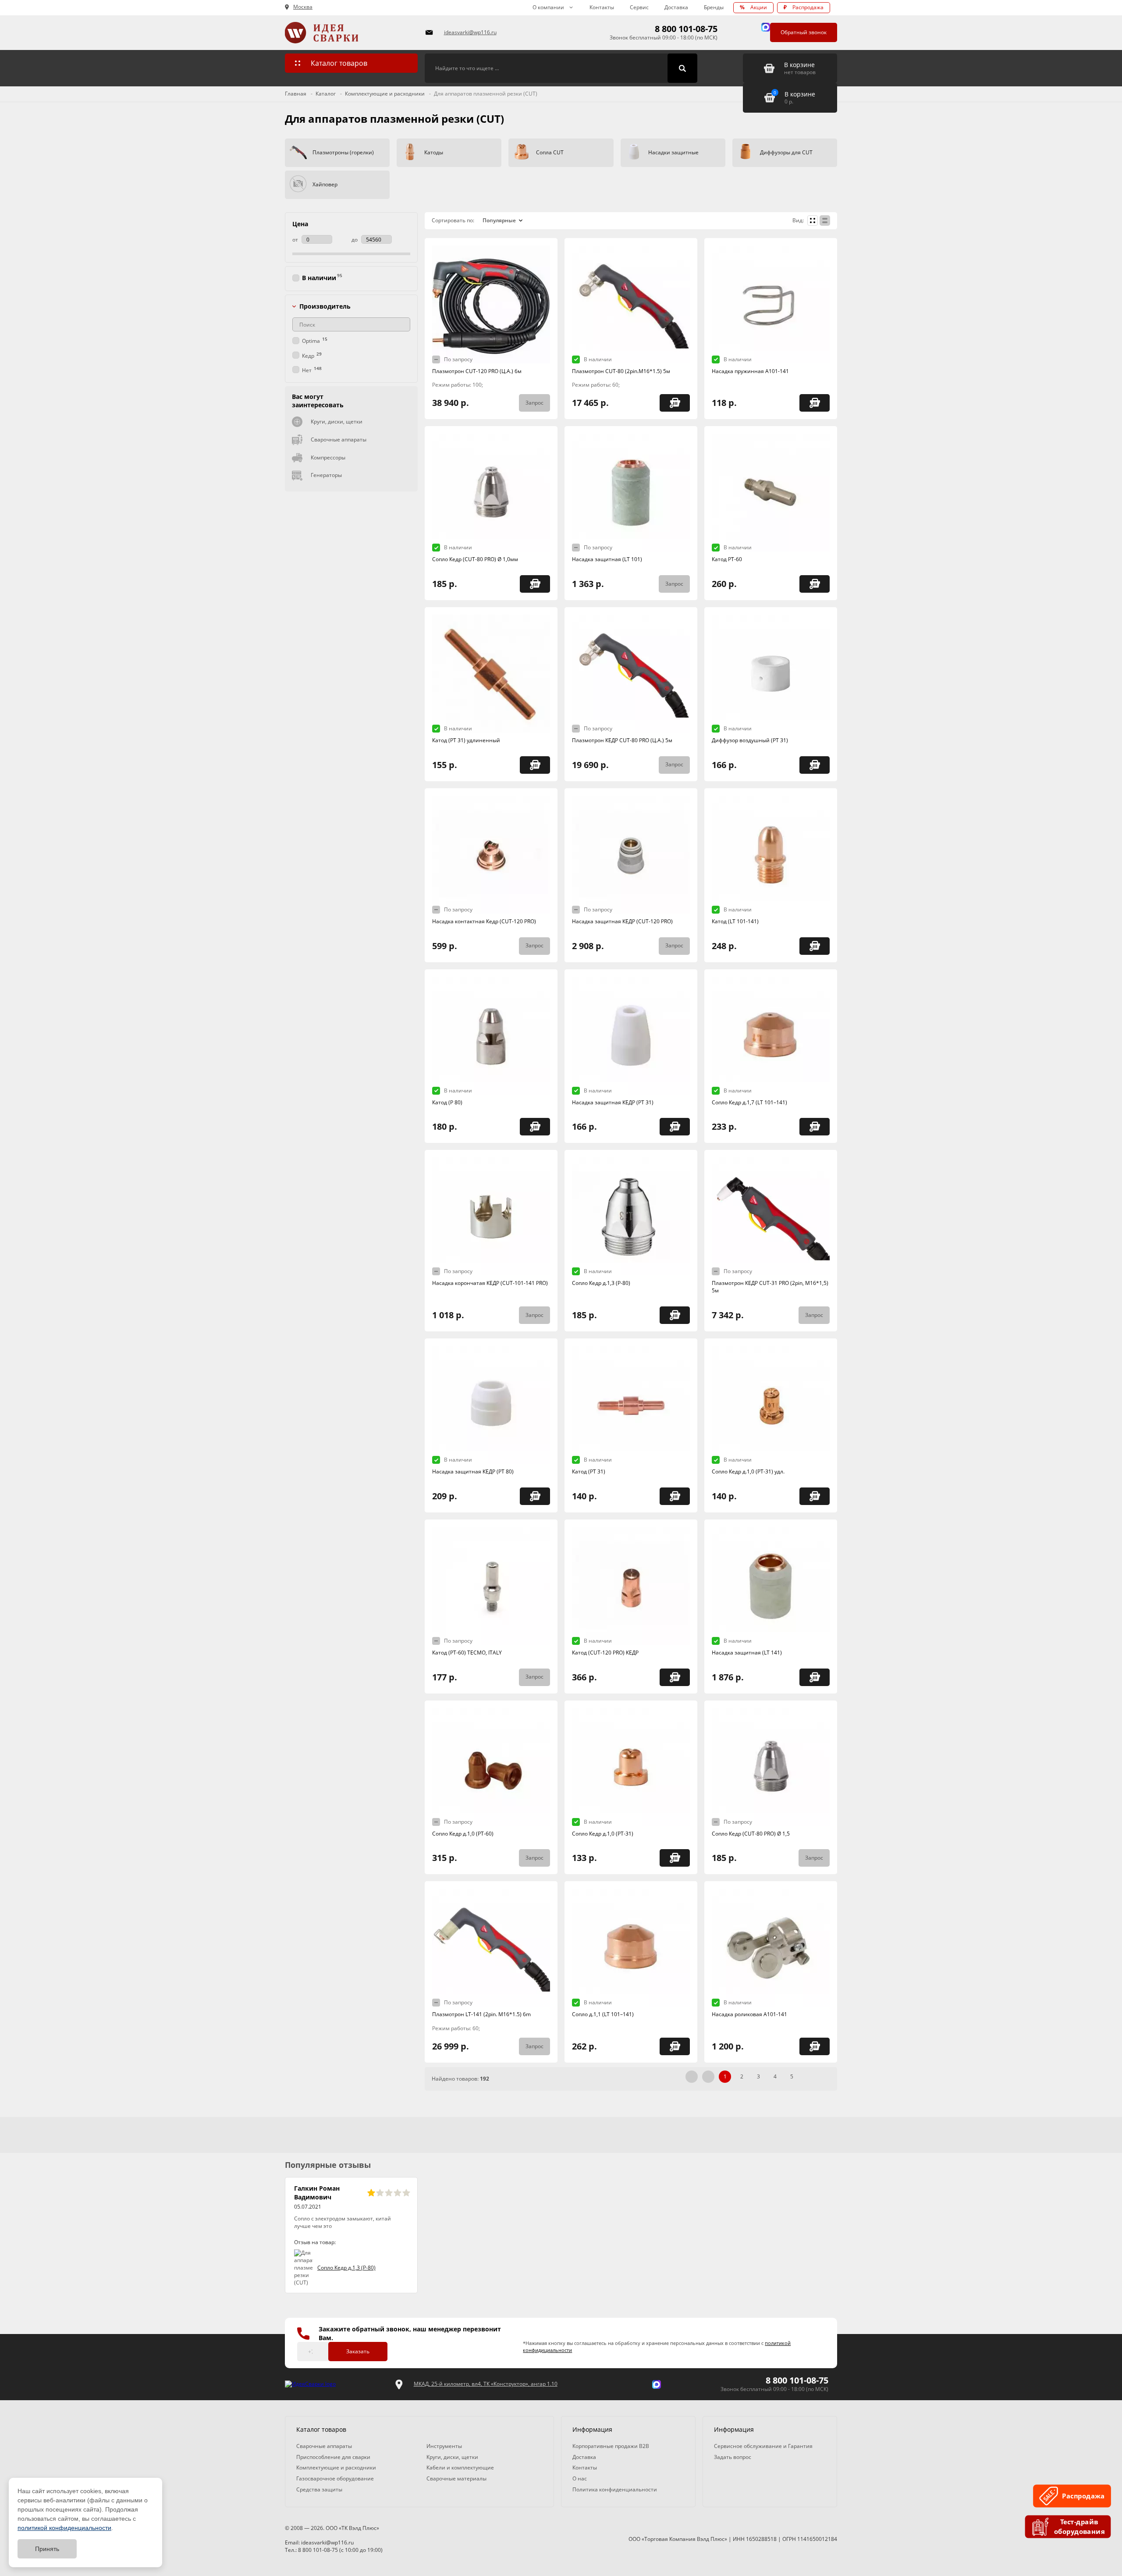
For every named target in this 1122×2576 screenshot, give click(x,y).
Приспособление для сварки (333, 2457)
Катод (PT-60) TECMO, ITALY (467, 1653)
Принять (47, 2549)
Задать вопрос (733, 2457)
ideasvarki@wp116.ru (470, 32)
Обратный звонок (804, 32)
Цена (300, 224)
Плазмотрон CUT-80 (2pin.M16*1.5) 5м (621, 371)
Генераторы (326, 475)
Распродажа (804, 7)
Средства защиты (319, 2489)
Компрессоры (328, 457)
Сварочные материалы (456, 2478)
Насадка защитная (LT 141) (747, 1653)
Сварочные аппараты (339, 439)
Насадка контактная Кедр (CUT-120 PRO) (484, 921)
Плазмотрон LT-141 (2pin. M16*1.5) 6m (481, 2014)
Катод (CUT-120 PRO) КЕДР (605, 1653)
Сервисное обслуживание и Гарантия (763, 2446)
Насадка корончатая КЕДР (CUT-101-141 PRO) (490, 1283)
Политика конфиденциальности (615, 2489)
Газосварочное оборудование (335, 2478)
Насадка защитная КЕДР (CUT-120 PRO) (622, 921)
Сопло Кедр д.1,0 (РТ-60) (463, 1834)
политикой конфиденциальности (64, 2528)
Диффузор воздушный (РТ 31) (750, 740)
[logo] (310, 2384)
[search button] (682, 68)
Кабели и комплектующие (460, 2467)
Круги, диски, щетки (337, 422)
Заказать (358, 2351)
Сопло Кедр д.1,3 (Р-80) (601, 1283)
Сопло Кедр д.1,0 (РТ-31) (603, 1834)
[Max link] (766, 27)
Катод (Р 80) (447, 1102)
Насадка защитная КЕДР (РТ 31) (613, 1102)
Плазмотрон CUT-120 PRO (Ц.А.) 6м (477, 371)
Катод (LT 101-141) (735, 921)
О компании (548, 7)
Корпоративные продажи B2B (611, 2446)
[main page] (350, 33)
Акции (753, 7)
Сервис (639, 7)
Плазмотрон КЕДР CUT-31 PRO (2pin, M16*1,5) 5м (770, 1287)
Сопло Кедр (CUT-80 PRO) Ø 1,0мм (475, 559)
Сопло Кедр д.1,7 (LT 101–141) (749, 1102)
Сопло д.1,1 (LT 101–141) (603, 2014)
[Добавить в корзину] (675, 403)
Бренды (714, 7)
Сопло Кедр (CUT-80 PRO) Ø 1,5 (751, 1834)
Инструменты (444, 2446)
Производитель (325, 306)
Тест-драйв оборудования (1079, 2527)
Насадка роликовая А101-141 (749, 2014)
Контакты (602, 7)
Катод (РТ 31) (589, 1471)
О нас (580, 2478)
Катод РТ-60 (727, 559)
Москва (303, 7)
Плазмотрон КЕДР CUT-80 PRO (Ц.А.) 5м (622, 740)
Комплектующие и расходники (336, 2467)
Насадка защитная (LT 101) (607, 559)
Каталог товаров (339, 63)
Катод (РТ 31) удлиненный (466, 740)
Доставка (676, 7)
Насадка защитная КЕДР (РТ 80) (473, 1471)
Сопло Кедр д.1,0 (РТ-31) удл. (748, 1471)
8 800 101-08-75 (686, 29)
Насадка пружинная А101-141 (750, 371)
